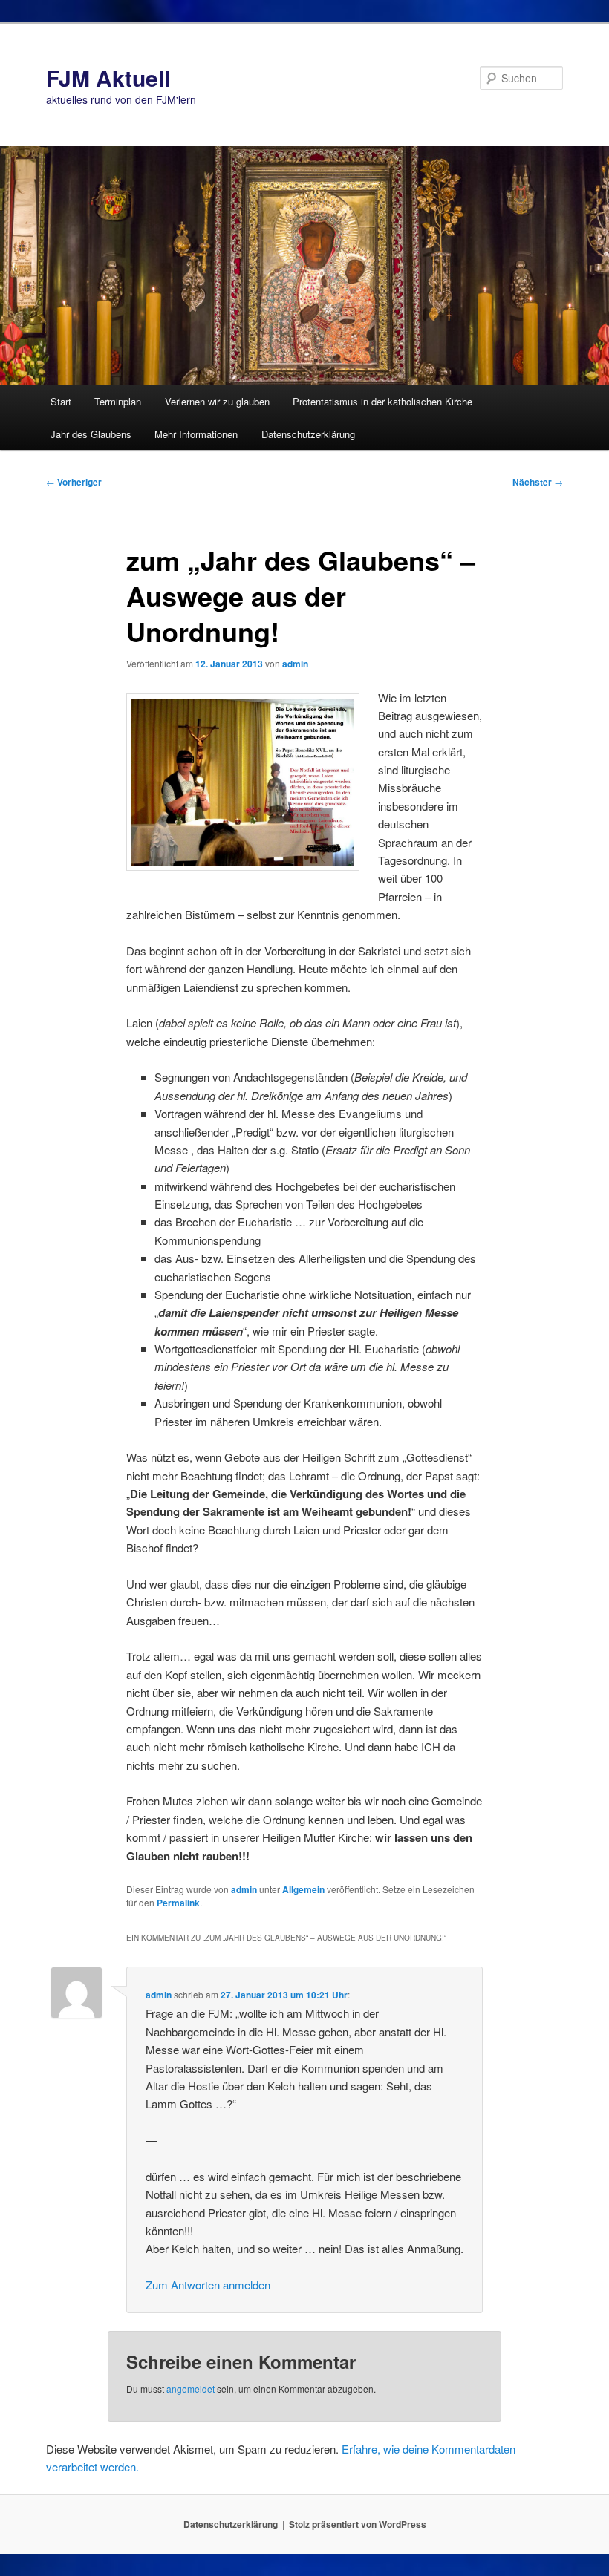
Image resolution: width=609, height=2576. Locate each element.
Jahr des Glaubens (91, 434)
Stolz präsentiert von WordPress (358, 2524)
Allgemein (303, 1889)
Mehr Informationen (196, 434)
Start (61, 401)
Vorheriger (74, 482)
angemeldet (190, 2389)
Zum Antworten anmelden (208, 2285)
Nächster (538, 482)
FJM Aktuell (108, 78)
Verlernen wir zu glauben (217, 401)
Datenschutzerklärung (308, 434)
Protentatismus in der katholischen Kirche (382, 401)
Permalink (178, 1903)
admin (295, 664)
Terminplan (118, 401)
